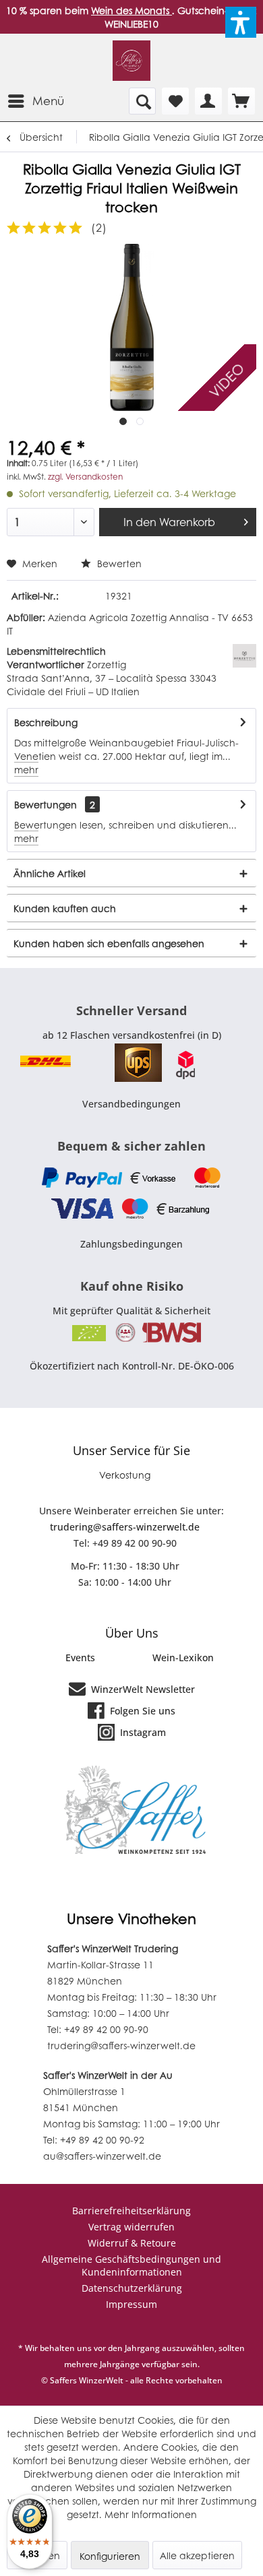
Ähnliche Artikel (50, 873)
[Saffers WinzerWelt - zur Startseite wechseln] (132, 61)
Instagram (142, 1732)
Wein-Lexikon (183, 1657)
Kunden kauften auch (65, 908)
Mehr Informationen (151, 2514)
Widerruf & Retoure (132, 2243)
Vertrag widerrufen (131, 2227)
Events (80, 1657)
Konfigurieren (110, 2556)
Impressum (131, 2304)
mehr (26, 769)
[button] (241, 22)
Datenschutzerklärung (132, 2288)
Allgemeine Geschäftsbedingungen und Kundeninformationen (131, 2265)
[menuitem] (35, 101)
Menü (48, 100)
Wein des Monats (131, 10)
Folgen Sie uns (141, 1711)
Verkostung (125, 1475)
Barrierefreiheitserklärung (131, 2211)
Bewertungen (46, 804)
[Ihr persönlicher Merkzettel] (175, 101)
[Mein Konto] (208, 101)
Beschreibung (46, 722)
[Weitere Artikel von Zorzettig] (244, 656)
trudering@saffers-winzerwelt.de (125, 1527)
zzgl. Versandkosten (85, 477)
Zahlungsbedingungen (131, 1244)
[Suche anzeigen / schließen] (142, 101)
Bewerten (118, 563)
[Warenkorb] (241, 101)
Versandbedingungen (131, 1104)
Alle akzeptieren (197, 2555)
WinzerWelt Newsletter (142, 1689)
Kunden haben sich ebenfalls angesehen (109, 943)
